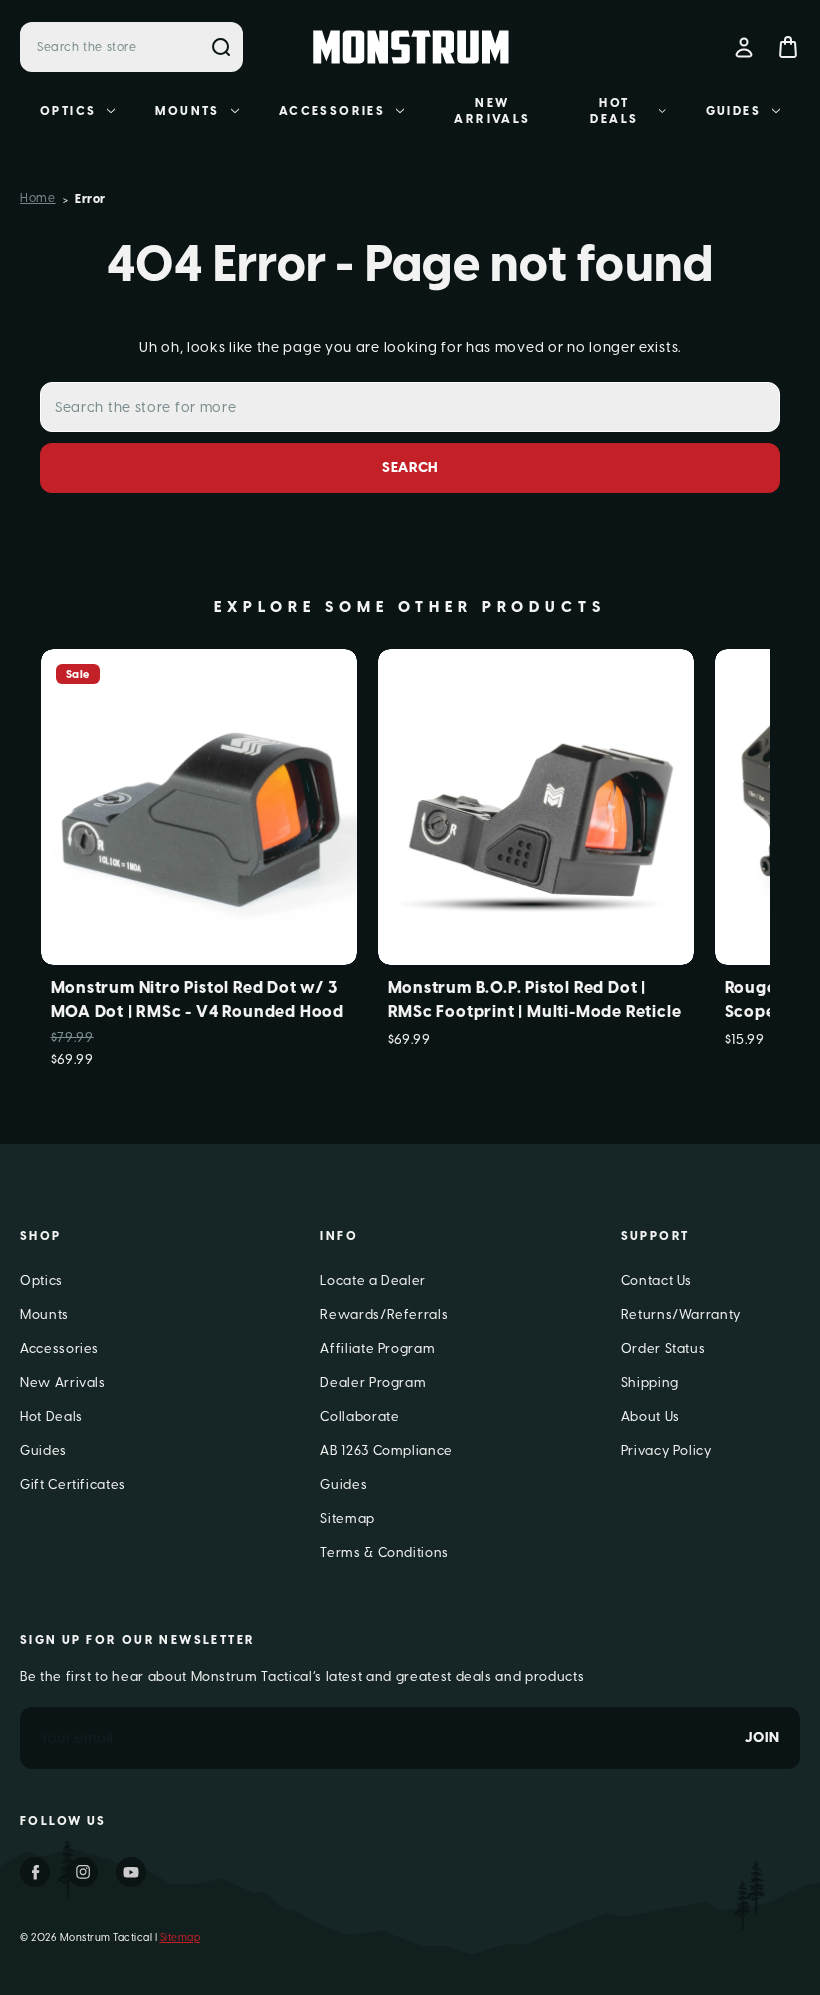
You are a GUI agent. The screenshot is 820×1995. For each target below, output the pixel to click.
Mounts (187, 111)
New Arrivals (492, 111)
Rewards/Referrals (384, 1314)
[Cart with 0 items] (788, 47)
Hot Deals (614, 111)
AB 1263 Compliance (386, 1450)
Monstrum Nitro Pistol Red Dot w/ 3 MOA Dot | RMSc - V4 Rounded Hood (198, 999)
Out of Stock (198, 839)
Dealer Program (373, 1382)
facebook (35, 1872)
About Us (650, 1416)
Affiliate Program (377, 1348)
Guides (733, 111)
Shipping (650, 1382)
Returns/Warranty (681, 1314)
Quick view (198, 774)
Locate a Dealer (373, 1280)
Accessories (332, 111)
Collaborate (359, 1416)
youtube (131, 1872)
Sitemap (347, 1518)
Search (221, 47)
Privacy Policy (666, 1450)
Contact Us (657, 1280)
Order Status (663, 1348)
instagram (83, 1872)
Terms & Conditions (384, 1552)
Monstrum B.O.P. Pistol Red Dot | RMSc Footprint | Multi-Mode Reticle (535, 999)
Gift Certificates (73, 1484)
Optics (68, 111)
